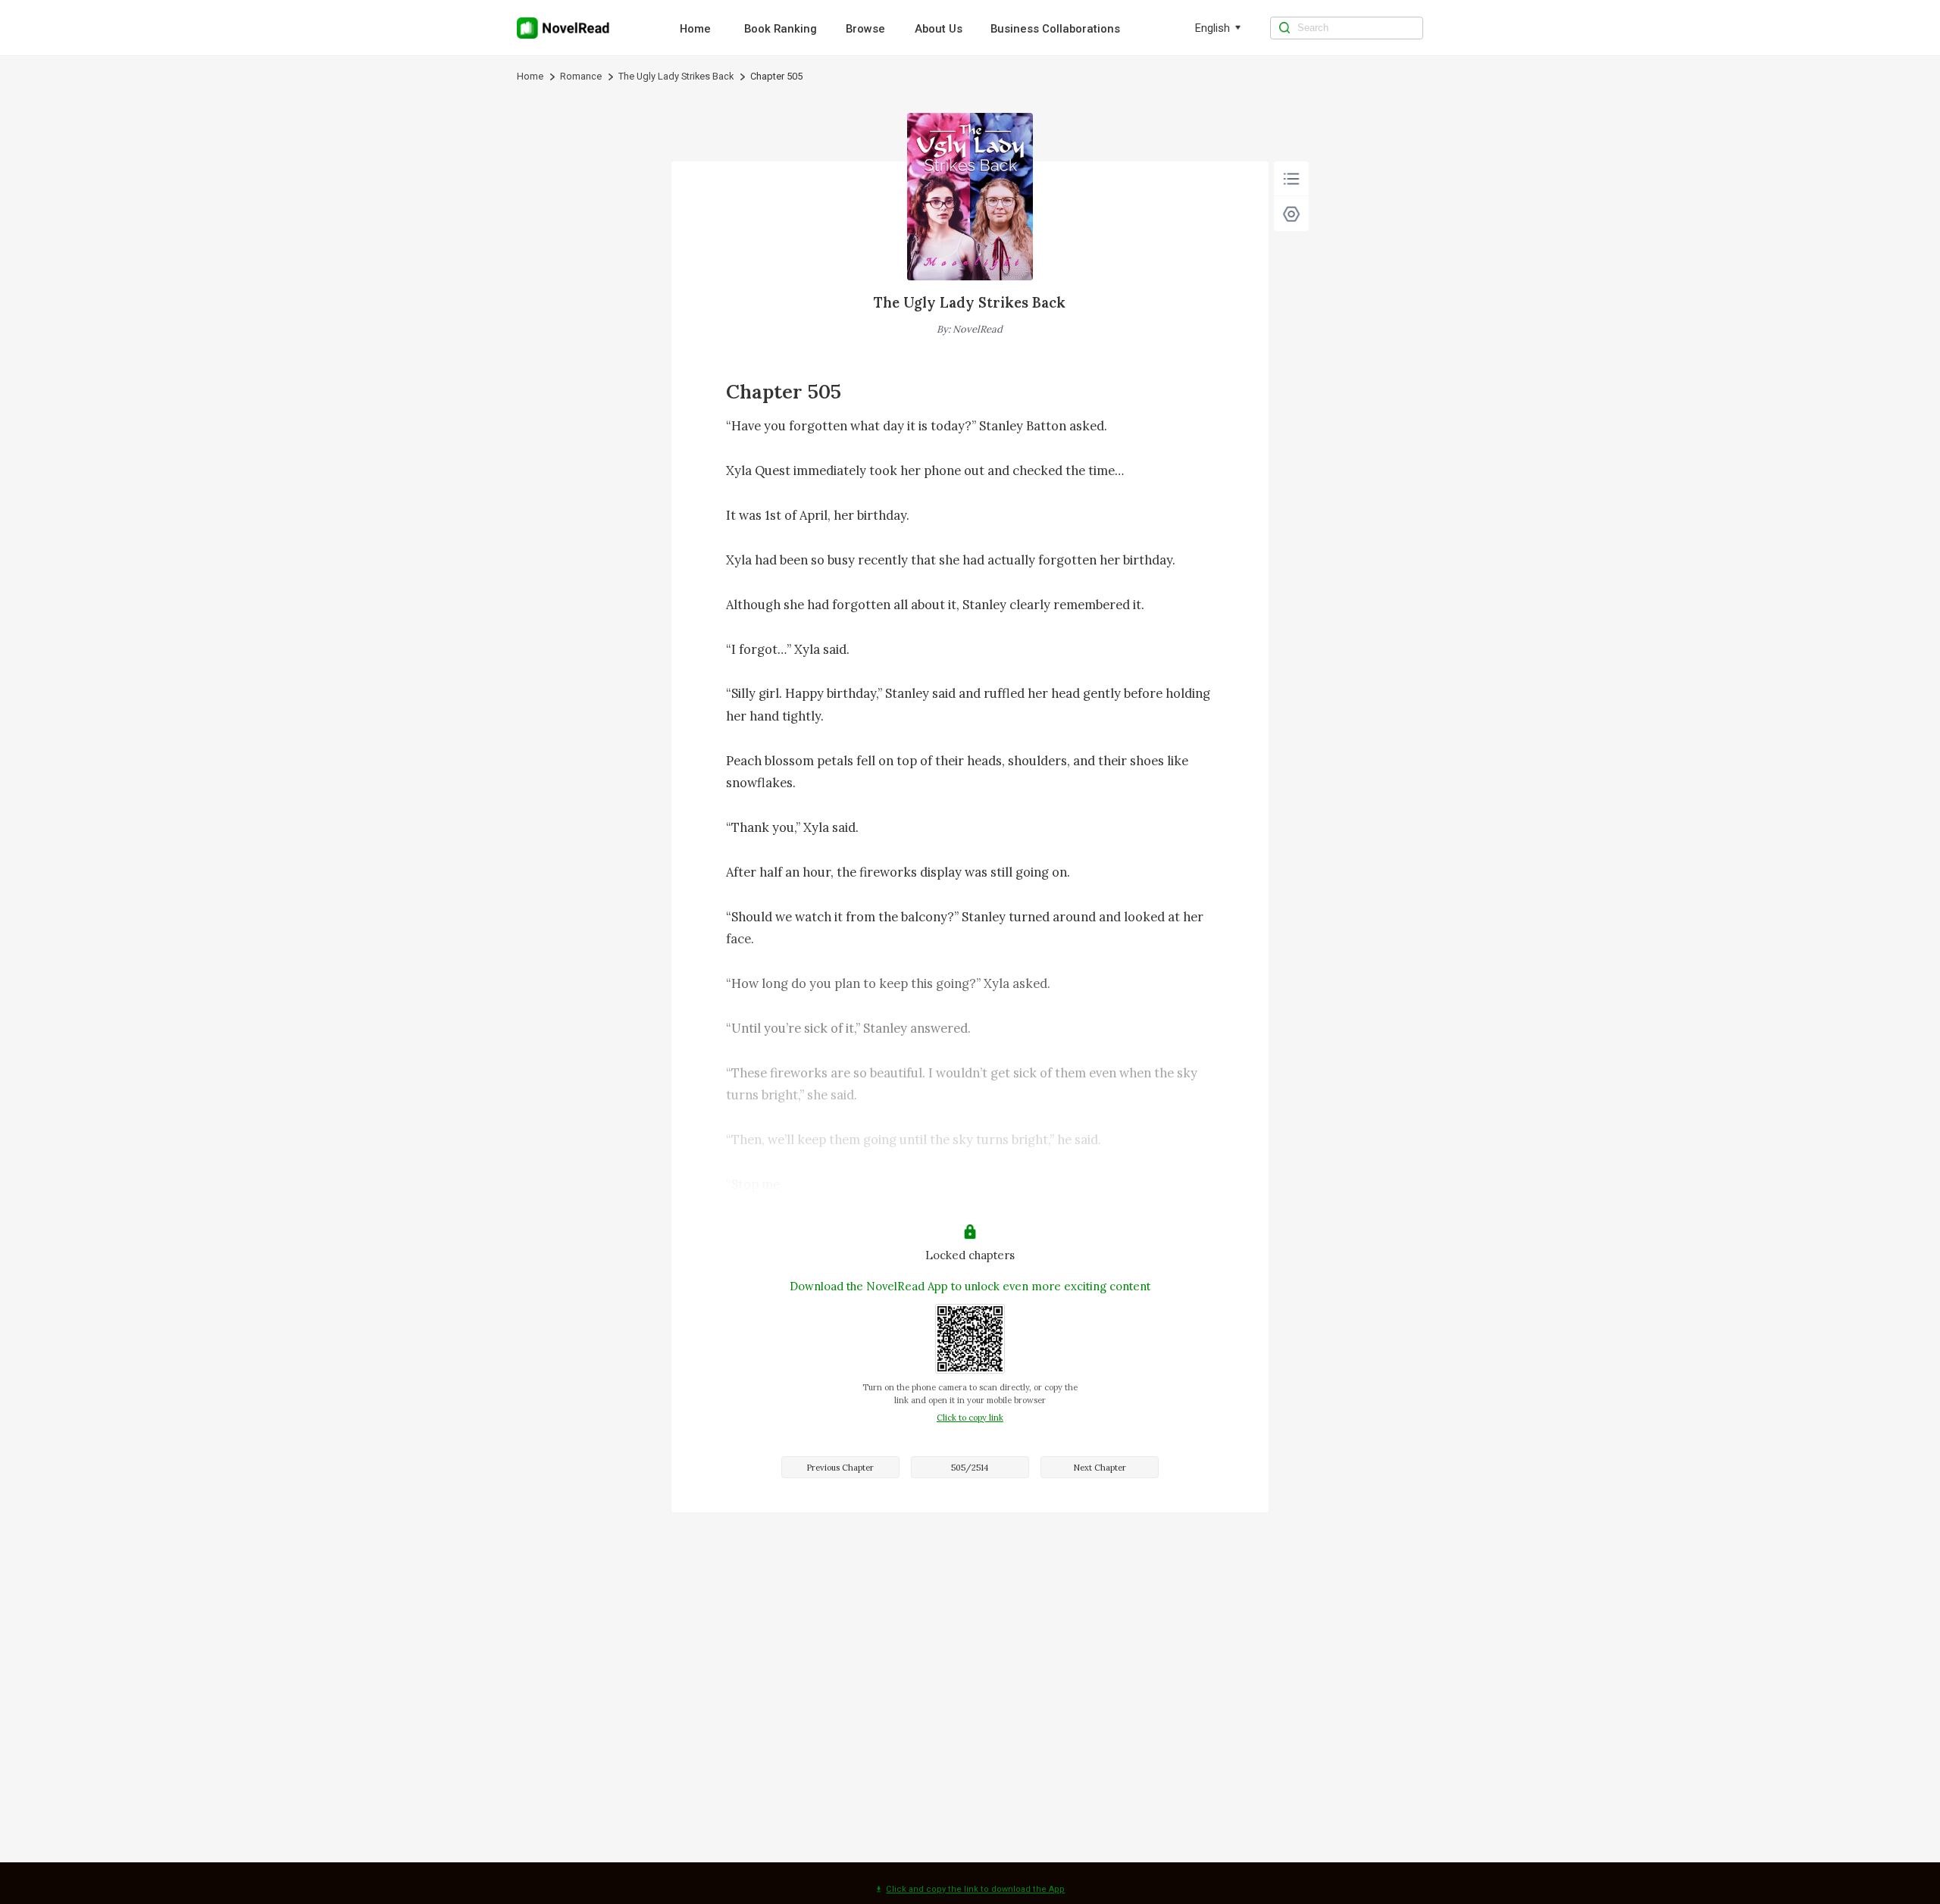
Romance (581, 76)
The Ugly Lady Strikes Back (676, 76)
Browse (865, 29)
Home (695, 29)
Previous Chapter (840, 1468)
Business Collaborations (1055, 29)
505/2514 (970, 1468)
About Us (939, 29)
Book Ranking (781, 29)
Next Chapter (1100, 1468)
